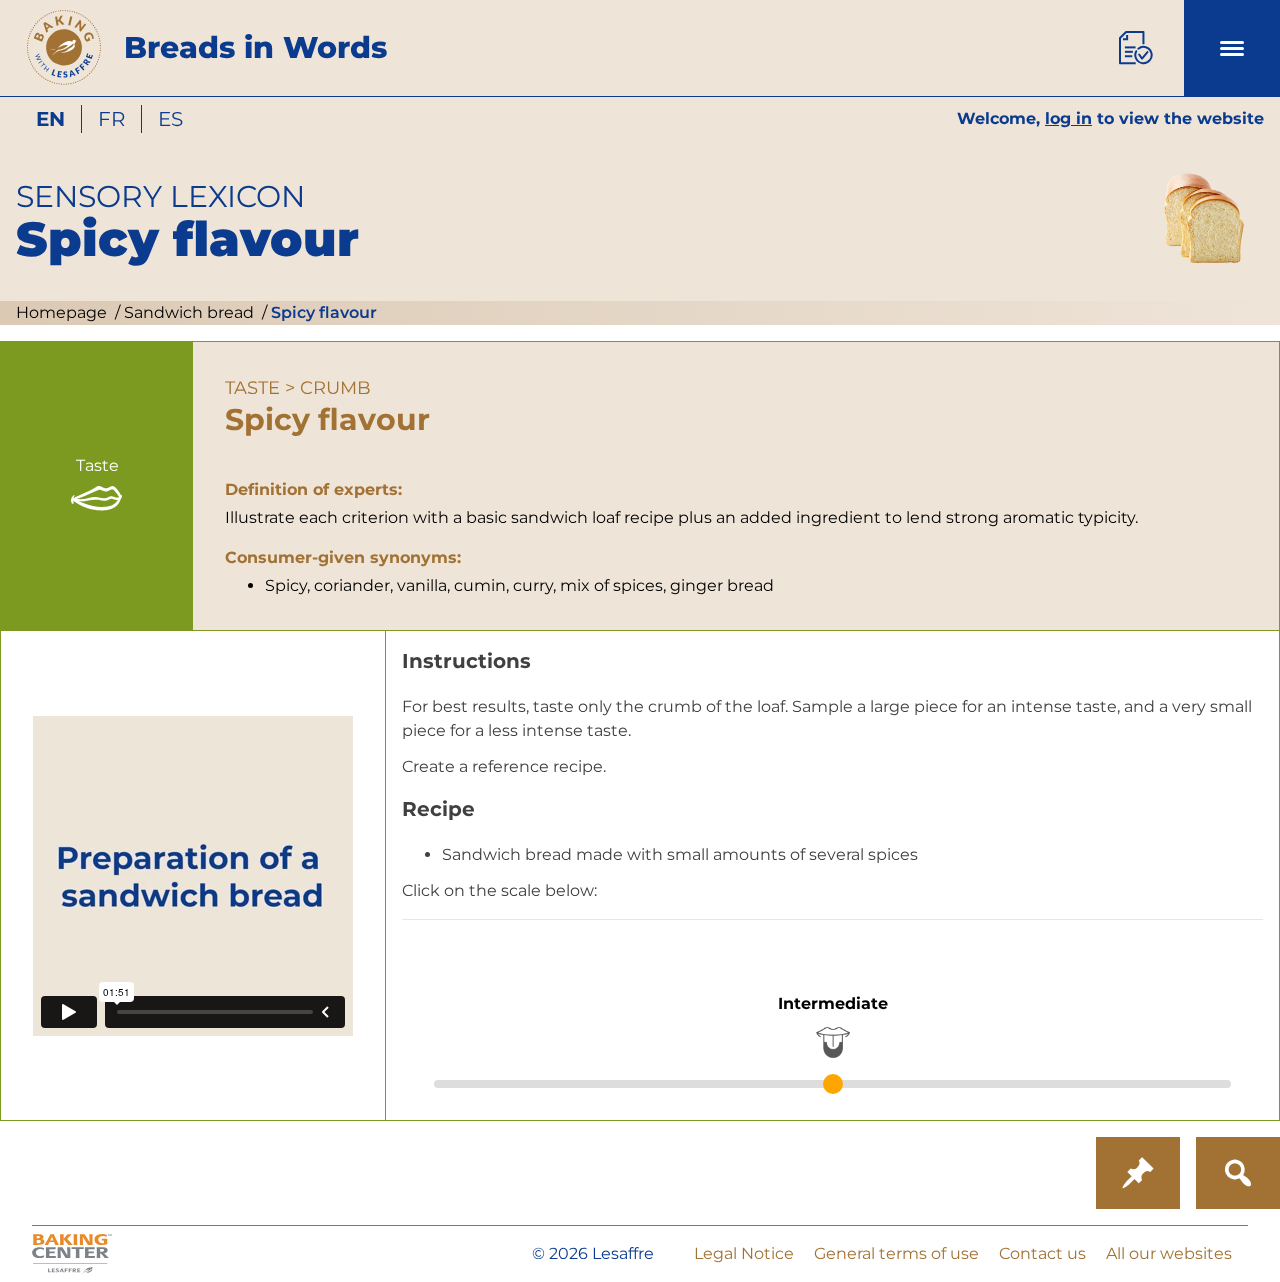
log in (1068, 118)
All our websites (1169, 1253)
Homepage (61, 312)
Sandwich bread (187, 312)
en (50, 119)
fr (111, 119)
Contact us (1042, 1253)
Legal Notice (744, 1253)
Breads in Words (255, 47)
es (170, 119)
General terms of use (896, 1253)
